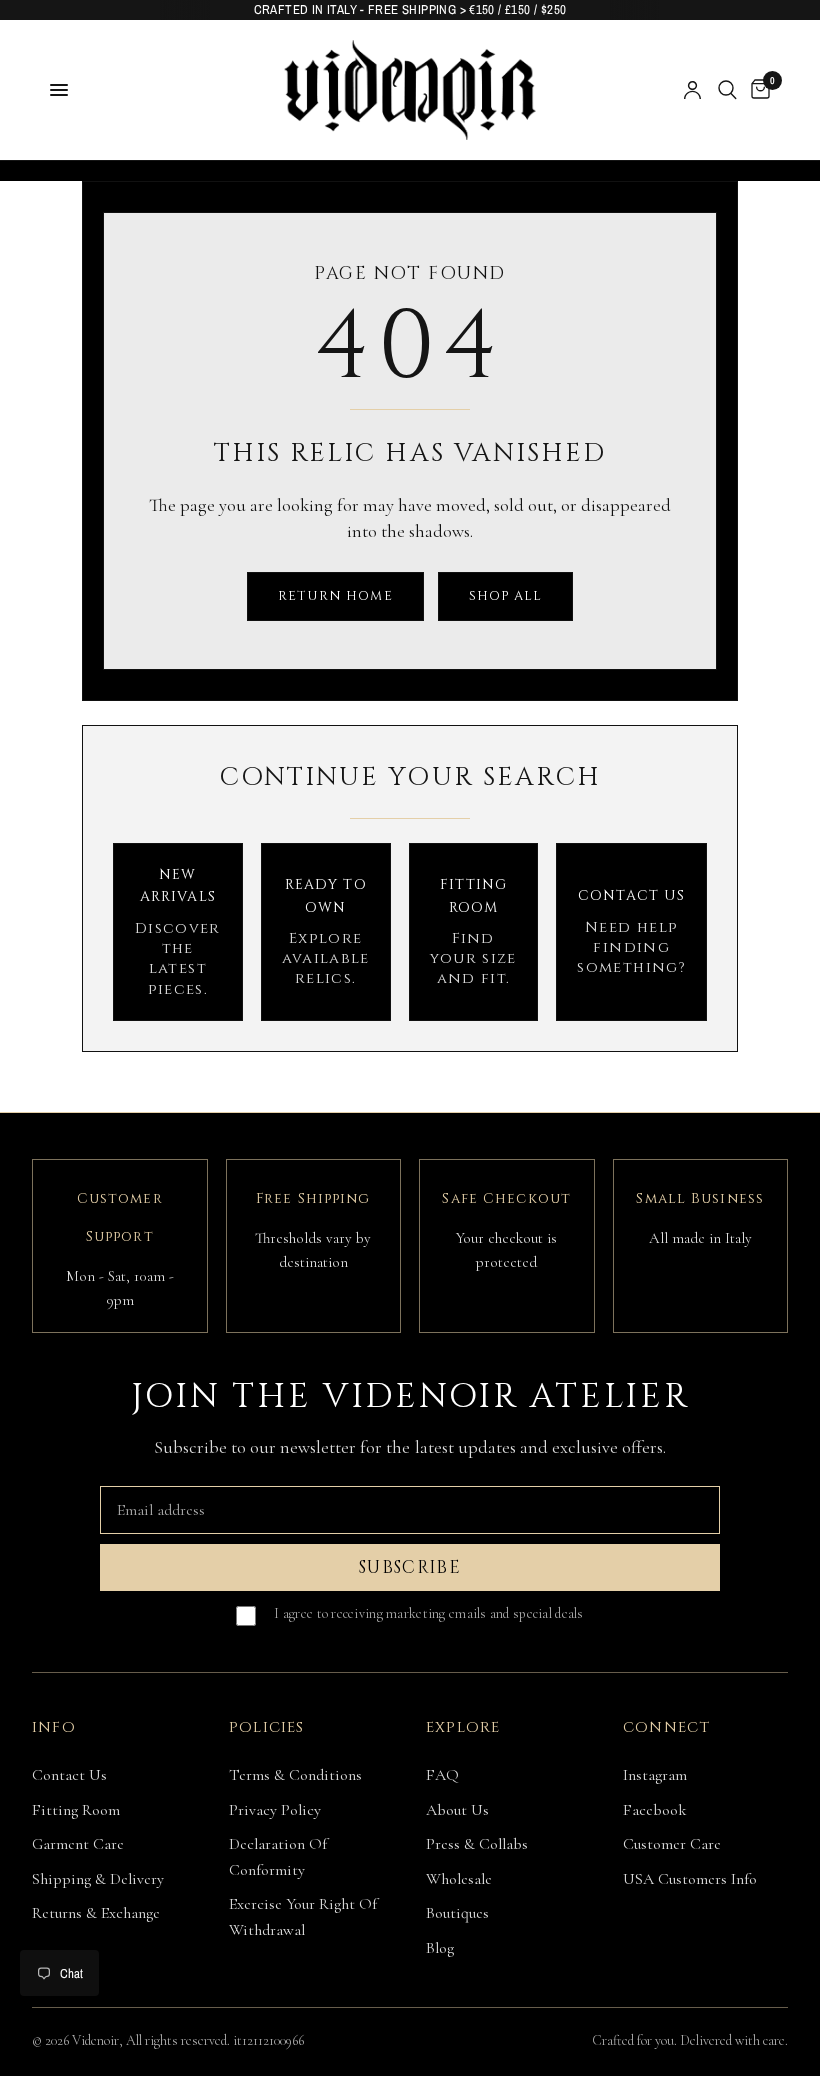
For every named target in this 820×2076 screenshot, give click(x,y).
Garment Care (78, 1844)
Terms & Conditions (295, 1775)
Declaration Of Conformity (278, 1857)
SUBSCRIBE (410, 1567)
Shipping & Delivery (98, 1879)
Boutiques (457, 1913)
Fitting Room (76, 1810)
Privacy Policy (275, 1810)
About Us (457, 1810)
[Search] (727, 90)
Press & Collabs (477, 1844)
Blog (440, 1948)
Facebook (655, 1810)
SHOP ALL (505, 596)
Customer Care (672, 1844)
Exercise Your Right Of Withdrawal (303, 1917)
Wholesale (459, 1879)
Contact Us (69, 1775)
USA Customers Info (690, 1879)
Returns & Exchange (96, 1913)
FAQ (442, 1775)
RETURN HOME (335, 596)
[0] (757, 90)
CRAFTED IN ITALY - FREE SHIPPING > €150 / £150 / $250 (410, 9)
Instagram (655, 1775)
